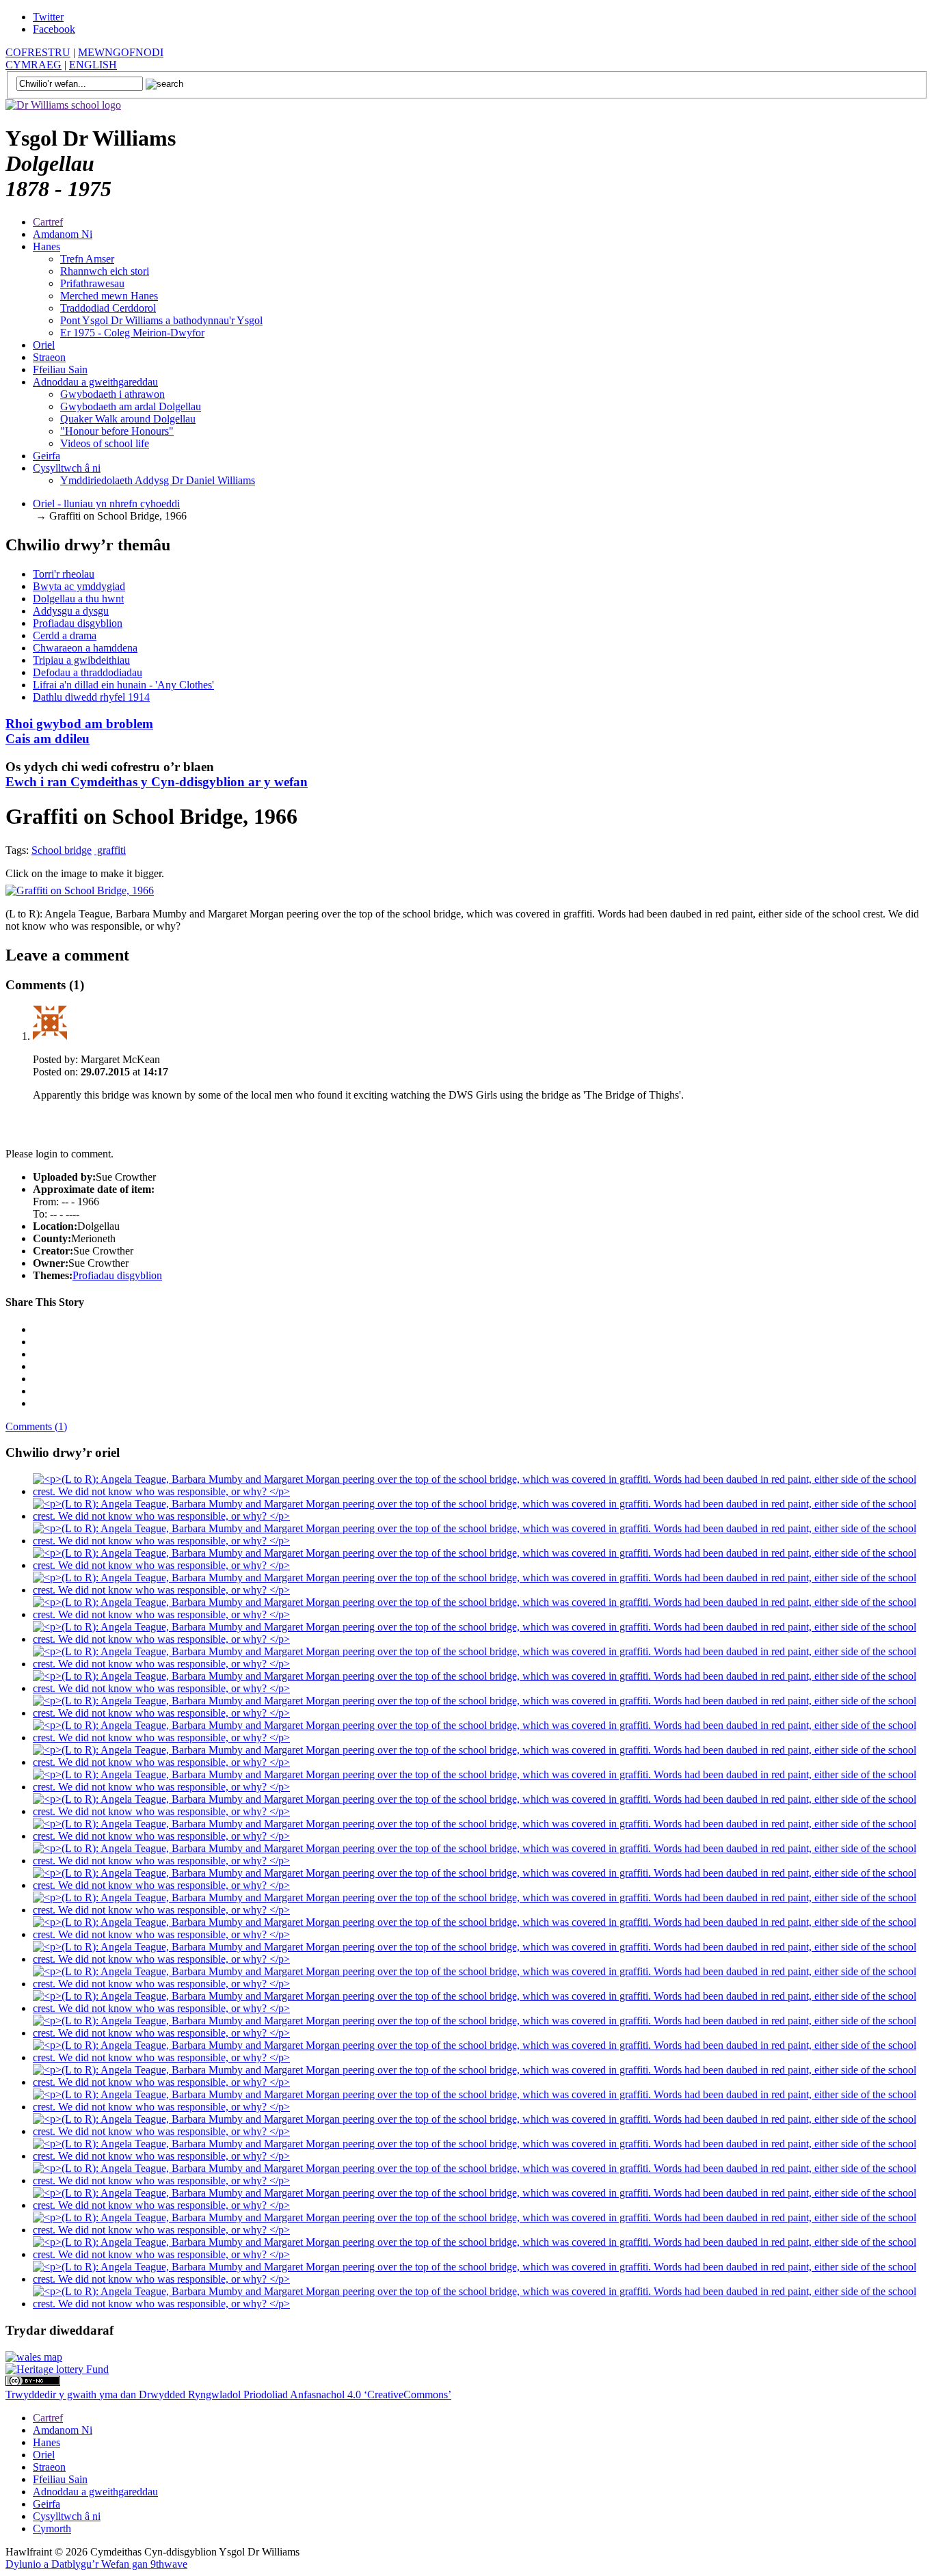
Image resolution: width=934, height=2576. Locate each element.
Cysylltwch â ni (67, 468)
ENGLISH (93, 65)
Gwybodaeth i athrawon (112, 394)
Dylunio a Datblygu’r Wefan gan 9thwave (96, 2564)
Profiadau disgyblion (78, 623)
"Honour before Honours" (117, 431)
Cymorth (52, 2528)
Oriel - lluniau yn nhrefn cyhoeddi (106, 504)
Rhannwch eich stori (105, 271)
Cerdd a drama (65, 635)
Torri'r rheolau (64, 574)
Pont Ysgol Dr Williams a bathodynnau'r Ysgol (161, 320)
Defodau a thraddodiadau (88, 672)
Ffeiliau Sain (60, 370)
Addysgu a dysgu (71, 611)
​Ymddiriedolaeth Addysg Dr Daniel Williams (158, 480)
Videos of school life (105, 443)
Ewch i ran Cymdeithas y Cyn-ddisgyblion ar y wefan (157, 782)
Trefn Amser (87, 259)
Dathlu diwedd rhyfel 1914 (91, 697)
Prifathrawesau (92, 283)
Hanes (46, 246)
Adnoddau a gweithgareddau (95, 382)
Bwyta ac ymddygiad (79, 586)
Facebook (54, 29)
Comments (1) (36, 1426)
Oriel (44, 345)
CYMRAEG (34, 65)
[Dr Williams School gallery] (481, 1491)
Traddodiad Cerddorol (108, 308)
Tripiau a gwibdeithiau (81, 660)
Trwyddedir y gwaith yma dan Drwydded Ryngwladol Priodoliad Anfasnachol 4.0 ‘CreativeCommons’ (228, 2394)
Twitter (48, 17)
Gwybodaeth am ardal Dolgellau (131, 406)
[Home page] (63, 105)
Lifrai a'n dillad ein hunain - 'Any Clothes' (123, 685)
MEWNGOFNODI (121, 52)
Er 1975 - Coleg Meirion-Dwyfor (132, 333)
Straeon (49, 357)
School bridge (62, 850)
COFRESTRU (38, 52)
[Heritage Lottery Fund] (57, 2369)
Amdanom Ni (63, 234)
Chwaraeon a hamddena (85, 648)
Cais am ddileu (79, 731)
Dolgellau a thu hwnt (78, 599)
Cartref (48, 222)
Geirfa (46, 456)
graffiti (110, 850)
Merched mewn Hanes (109, 296)
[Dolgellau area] (34, 2357)
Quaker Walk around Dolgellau (128, 419)
